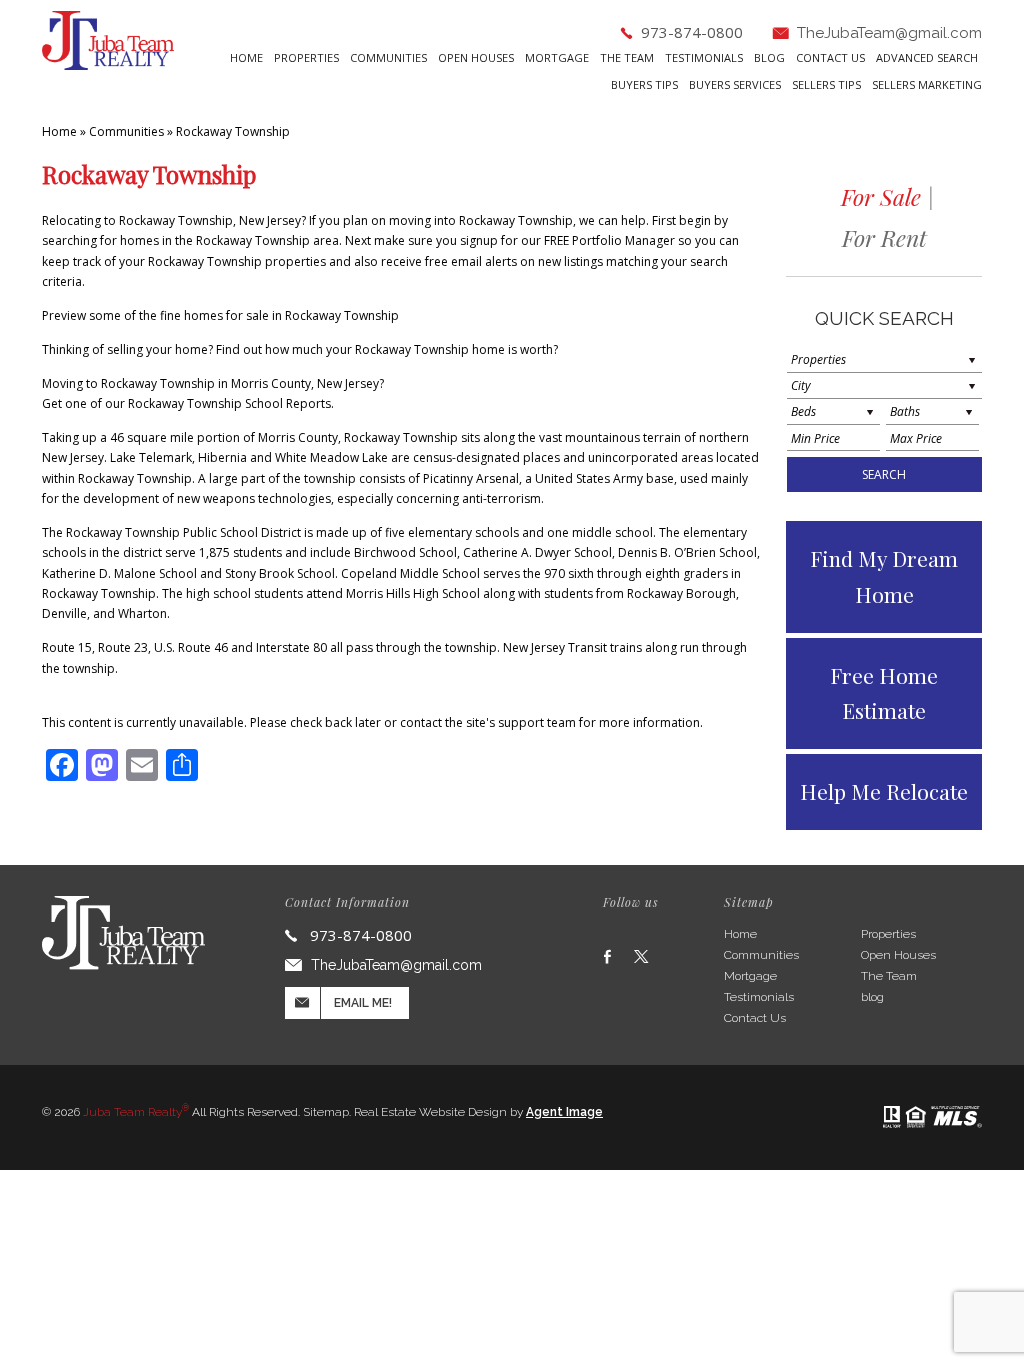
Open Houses (476, 58)
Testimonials (704, 58)
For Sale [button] (881, 196)
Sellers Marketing (927, 85)
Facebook (607, 956)
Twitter (641, 956)
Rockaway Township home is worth (454, 349)
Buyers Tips (644, 85)
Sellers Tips (826, 85)
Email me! (363, 1003)
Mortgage (557, 58)
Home (246, 58)
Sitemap (326, 1112)
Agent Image (564, 1112)
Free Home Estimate (884, 693)
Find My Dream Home (884, 576)
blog (769, 58)
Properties (306, 58)
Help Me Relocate (884, 791)
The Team (627, 58)
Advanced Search (927, 58)
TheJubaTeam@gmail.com (889, 33)
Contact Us (830, 58)
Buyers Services (735, 85)
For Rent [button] (884, 237)
